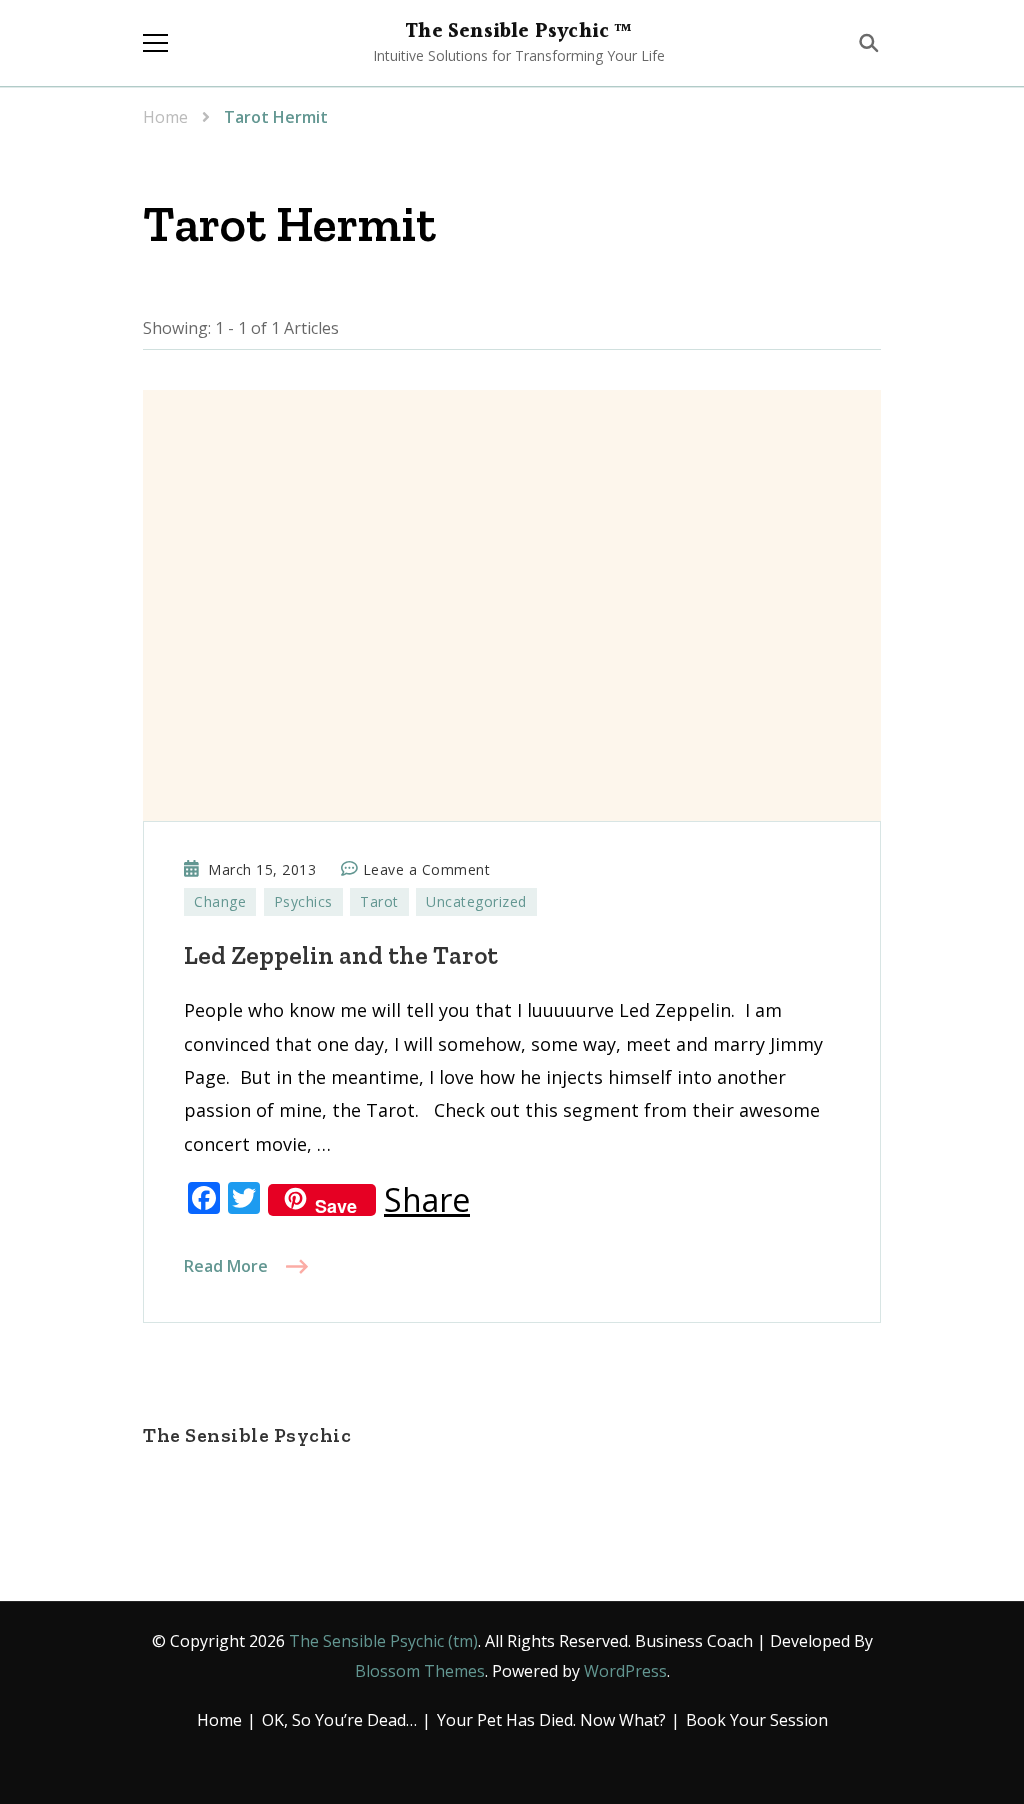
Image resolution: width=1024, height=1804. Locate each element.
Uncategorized (476, 901)
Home (219, 1720)
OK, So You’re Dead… (339, 1720)
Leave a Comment (427, 871)
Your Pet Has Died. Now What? (551, 1720)
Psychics (303, 901)
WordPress (625, 1671)
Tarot (379, 901)
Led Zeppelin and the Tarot (341, 955)
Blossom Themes (420, 1671)
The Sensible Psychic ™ (518, 32)
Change (220, 901)
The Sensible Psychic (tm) (383, 1641)
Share (427, 1200)
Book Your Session (757, 1720)
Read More (226, 1266)
